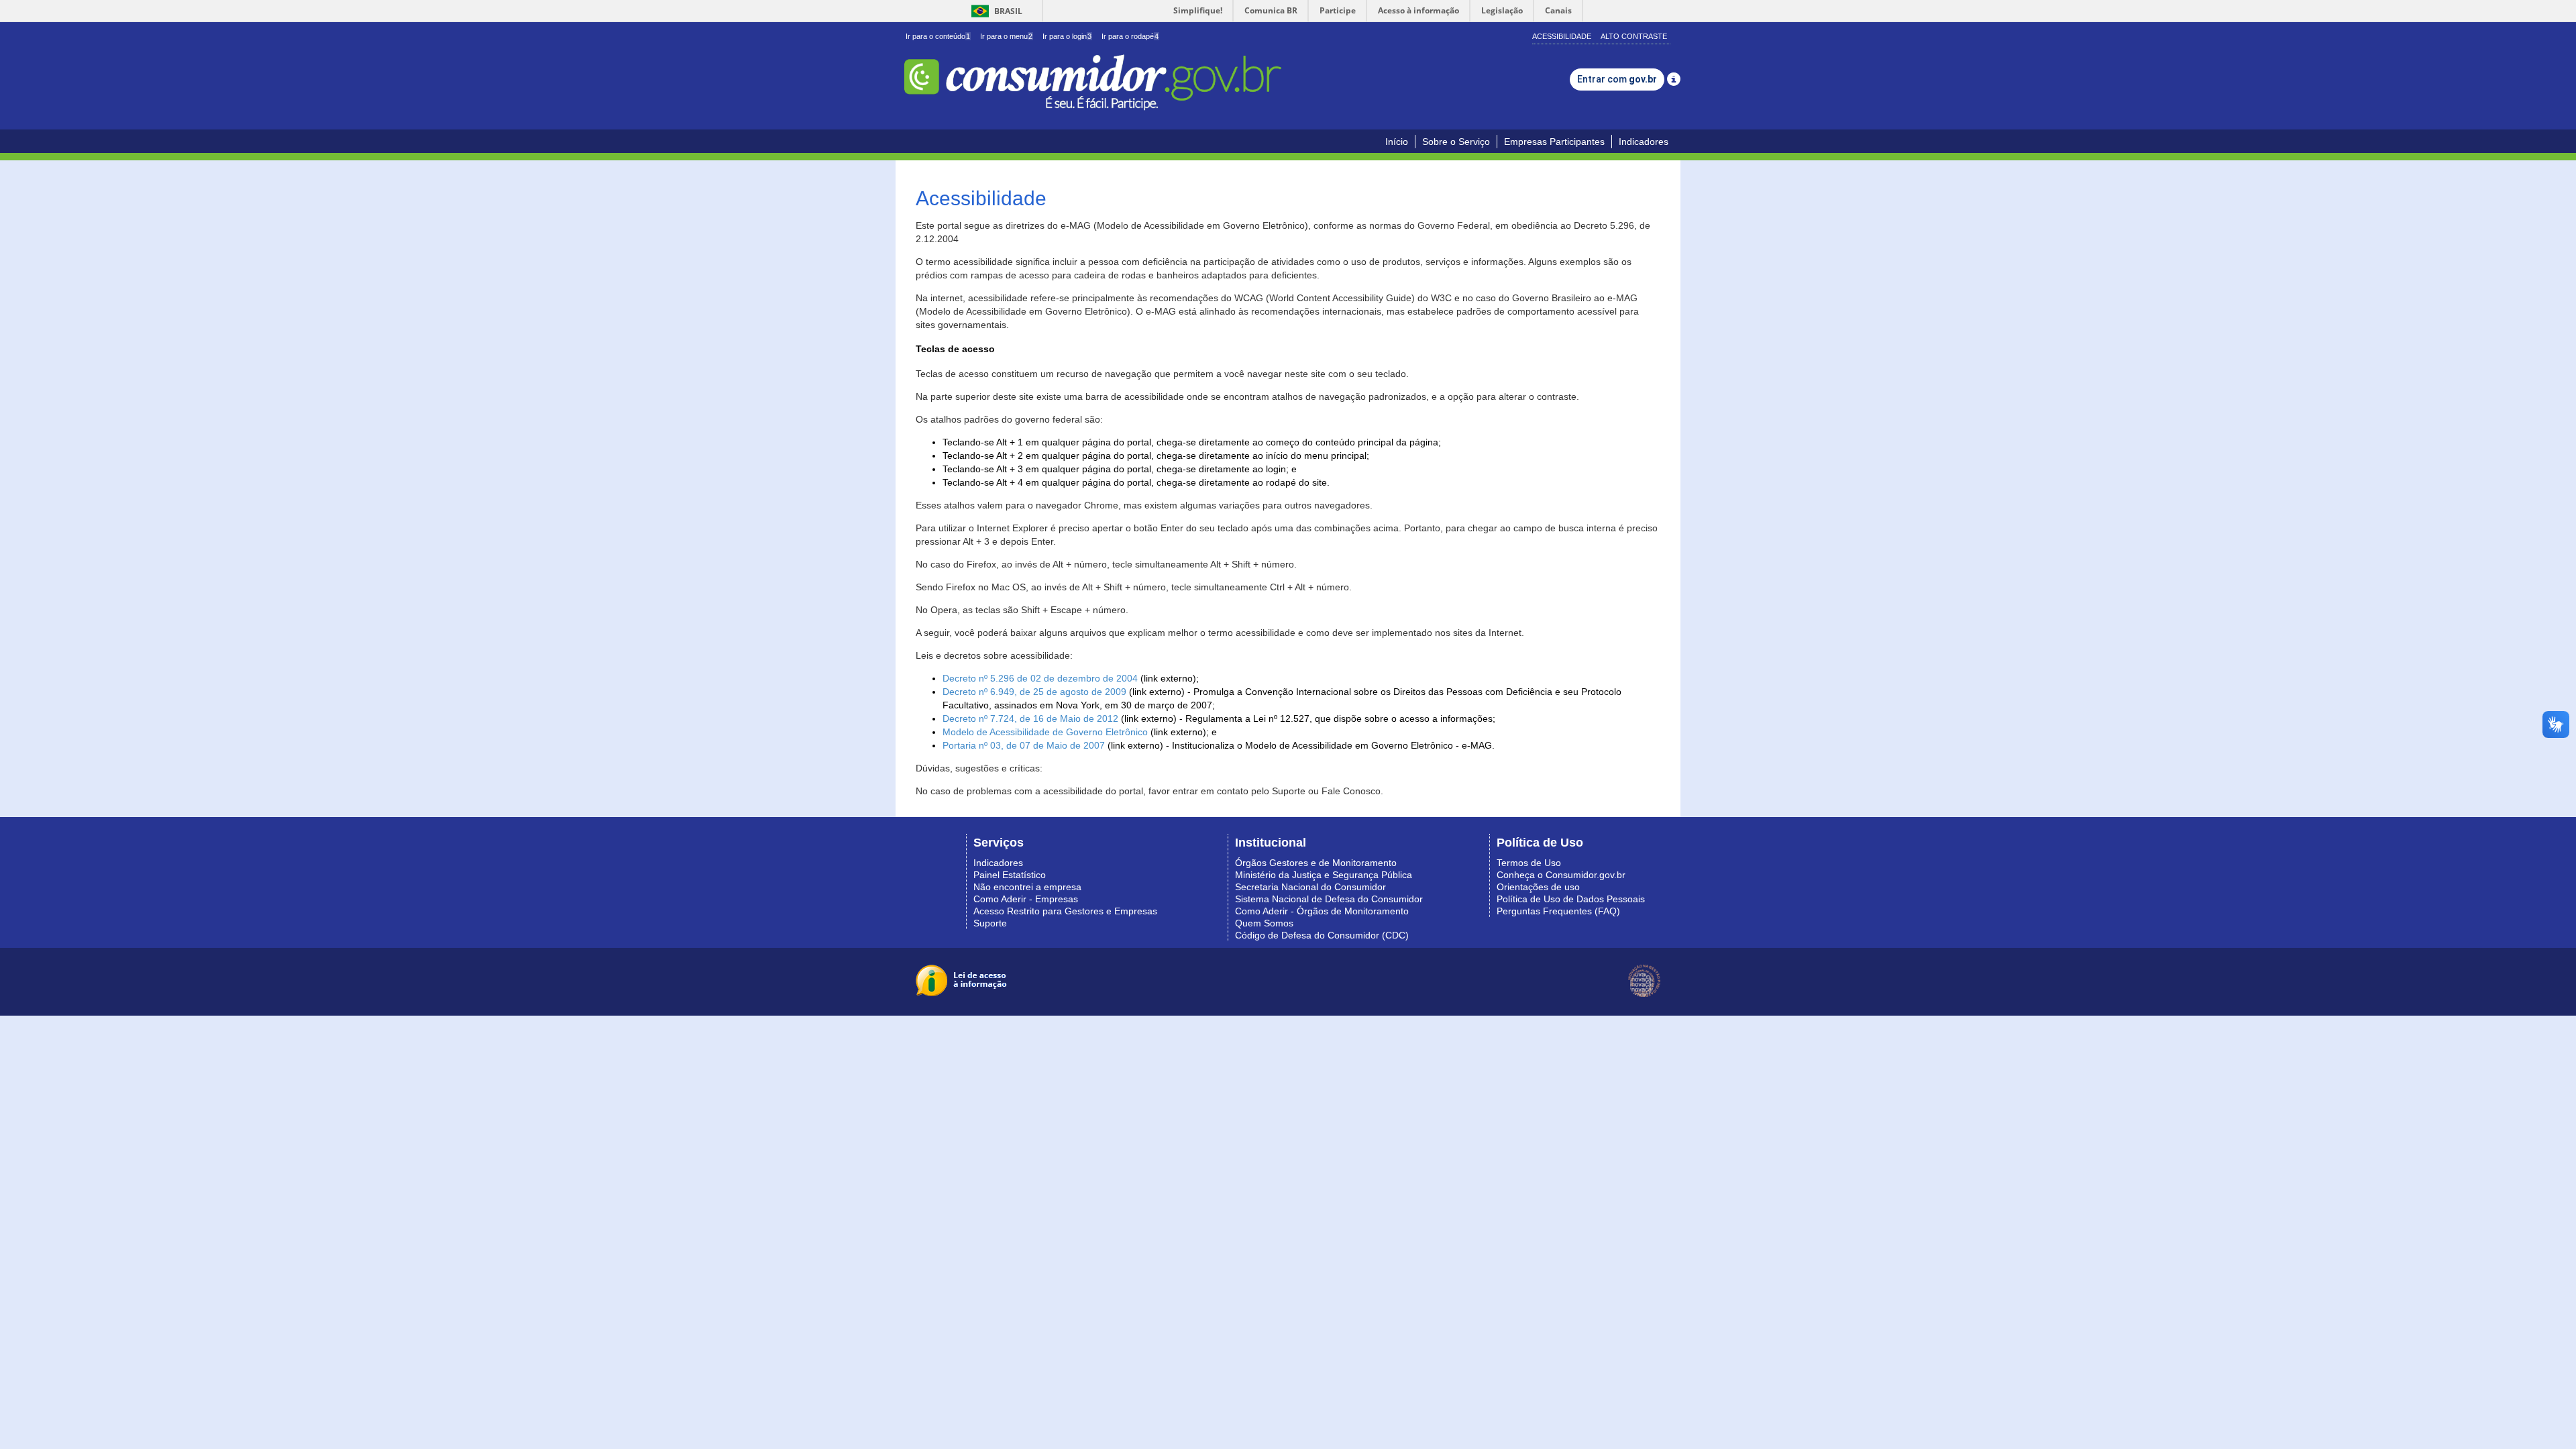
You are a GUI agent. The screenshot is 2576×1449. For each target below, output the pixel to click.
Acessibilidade (1562, 36)
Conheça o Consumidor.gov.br (1561, 875)
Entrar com (1617, 79)
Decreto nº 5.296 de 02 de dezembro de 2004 (1040, 678)
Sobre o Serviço (1456, 142)
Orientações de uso (1538, 887)
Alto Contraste (1634, 36)
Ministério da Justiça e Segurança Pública (1324, 875)
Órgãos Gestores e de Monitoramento (1316, 863)
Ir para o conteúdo (938, 36)
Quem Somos (1264, 923)
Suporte (990, 923)
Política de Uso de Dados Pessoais (1571, 899)
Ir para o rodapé (1130, 36)
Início (1397, 142)
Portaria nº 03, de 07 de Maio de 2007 (1024, 745)
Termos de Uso (1529, 863)
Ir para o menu (1006, 36)
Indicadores (1644, 142)
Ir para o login (1067, 36)
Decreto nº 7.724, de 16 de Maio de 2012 (1030, 718)
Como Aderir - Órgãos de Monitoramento (1322, 911)
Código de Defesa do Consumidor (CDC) (1322, 935)
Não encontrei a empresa (1027, 887)
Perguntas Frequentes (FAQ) (1558, 911)
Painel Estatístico (1010, 875)
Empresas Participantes (1554, 142)
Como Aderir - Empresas (1026, 899)
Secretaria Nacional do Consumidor (1310, 887)
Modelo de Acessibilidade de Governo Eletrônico (1045, 732)
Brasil (995, 11)
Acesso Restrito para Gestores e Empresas (1065, 911)
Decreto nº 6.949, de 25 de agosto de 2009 (1034, 692)
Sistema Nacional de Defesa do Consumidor (1329, 899)
